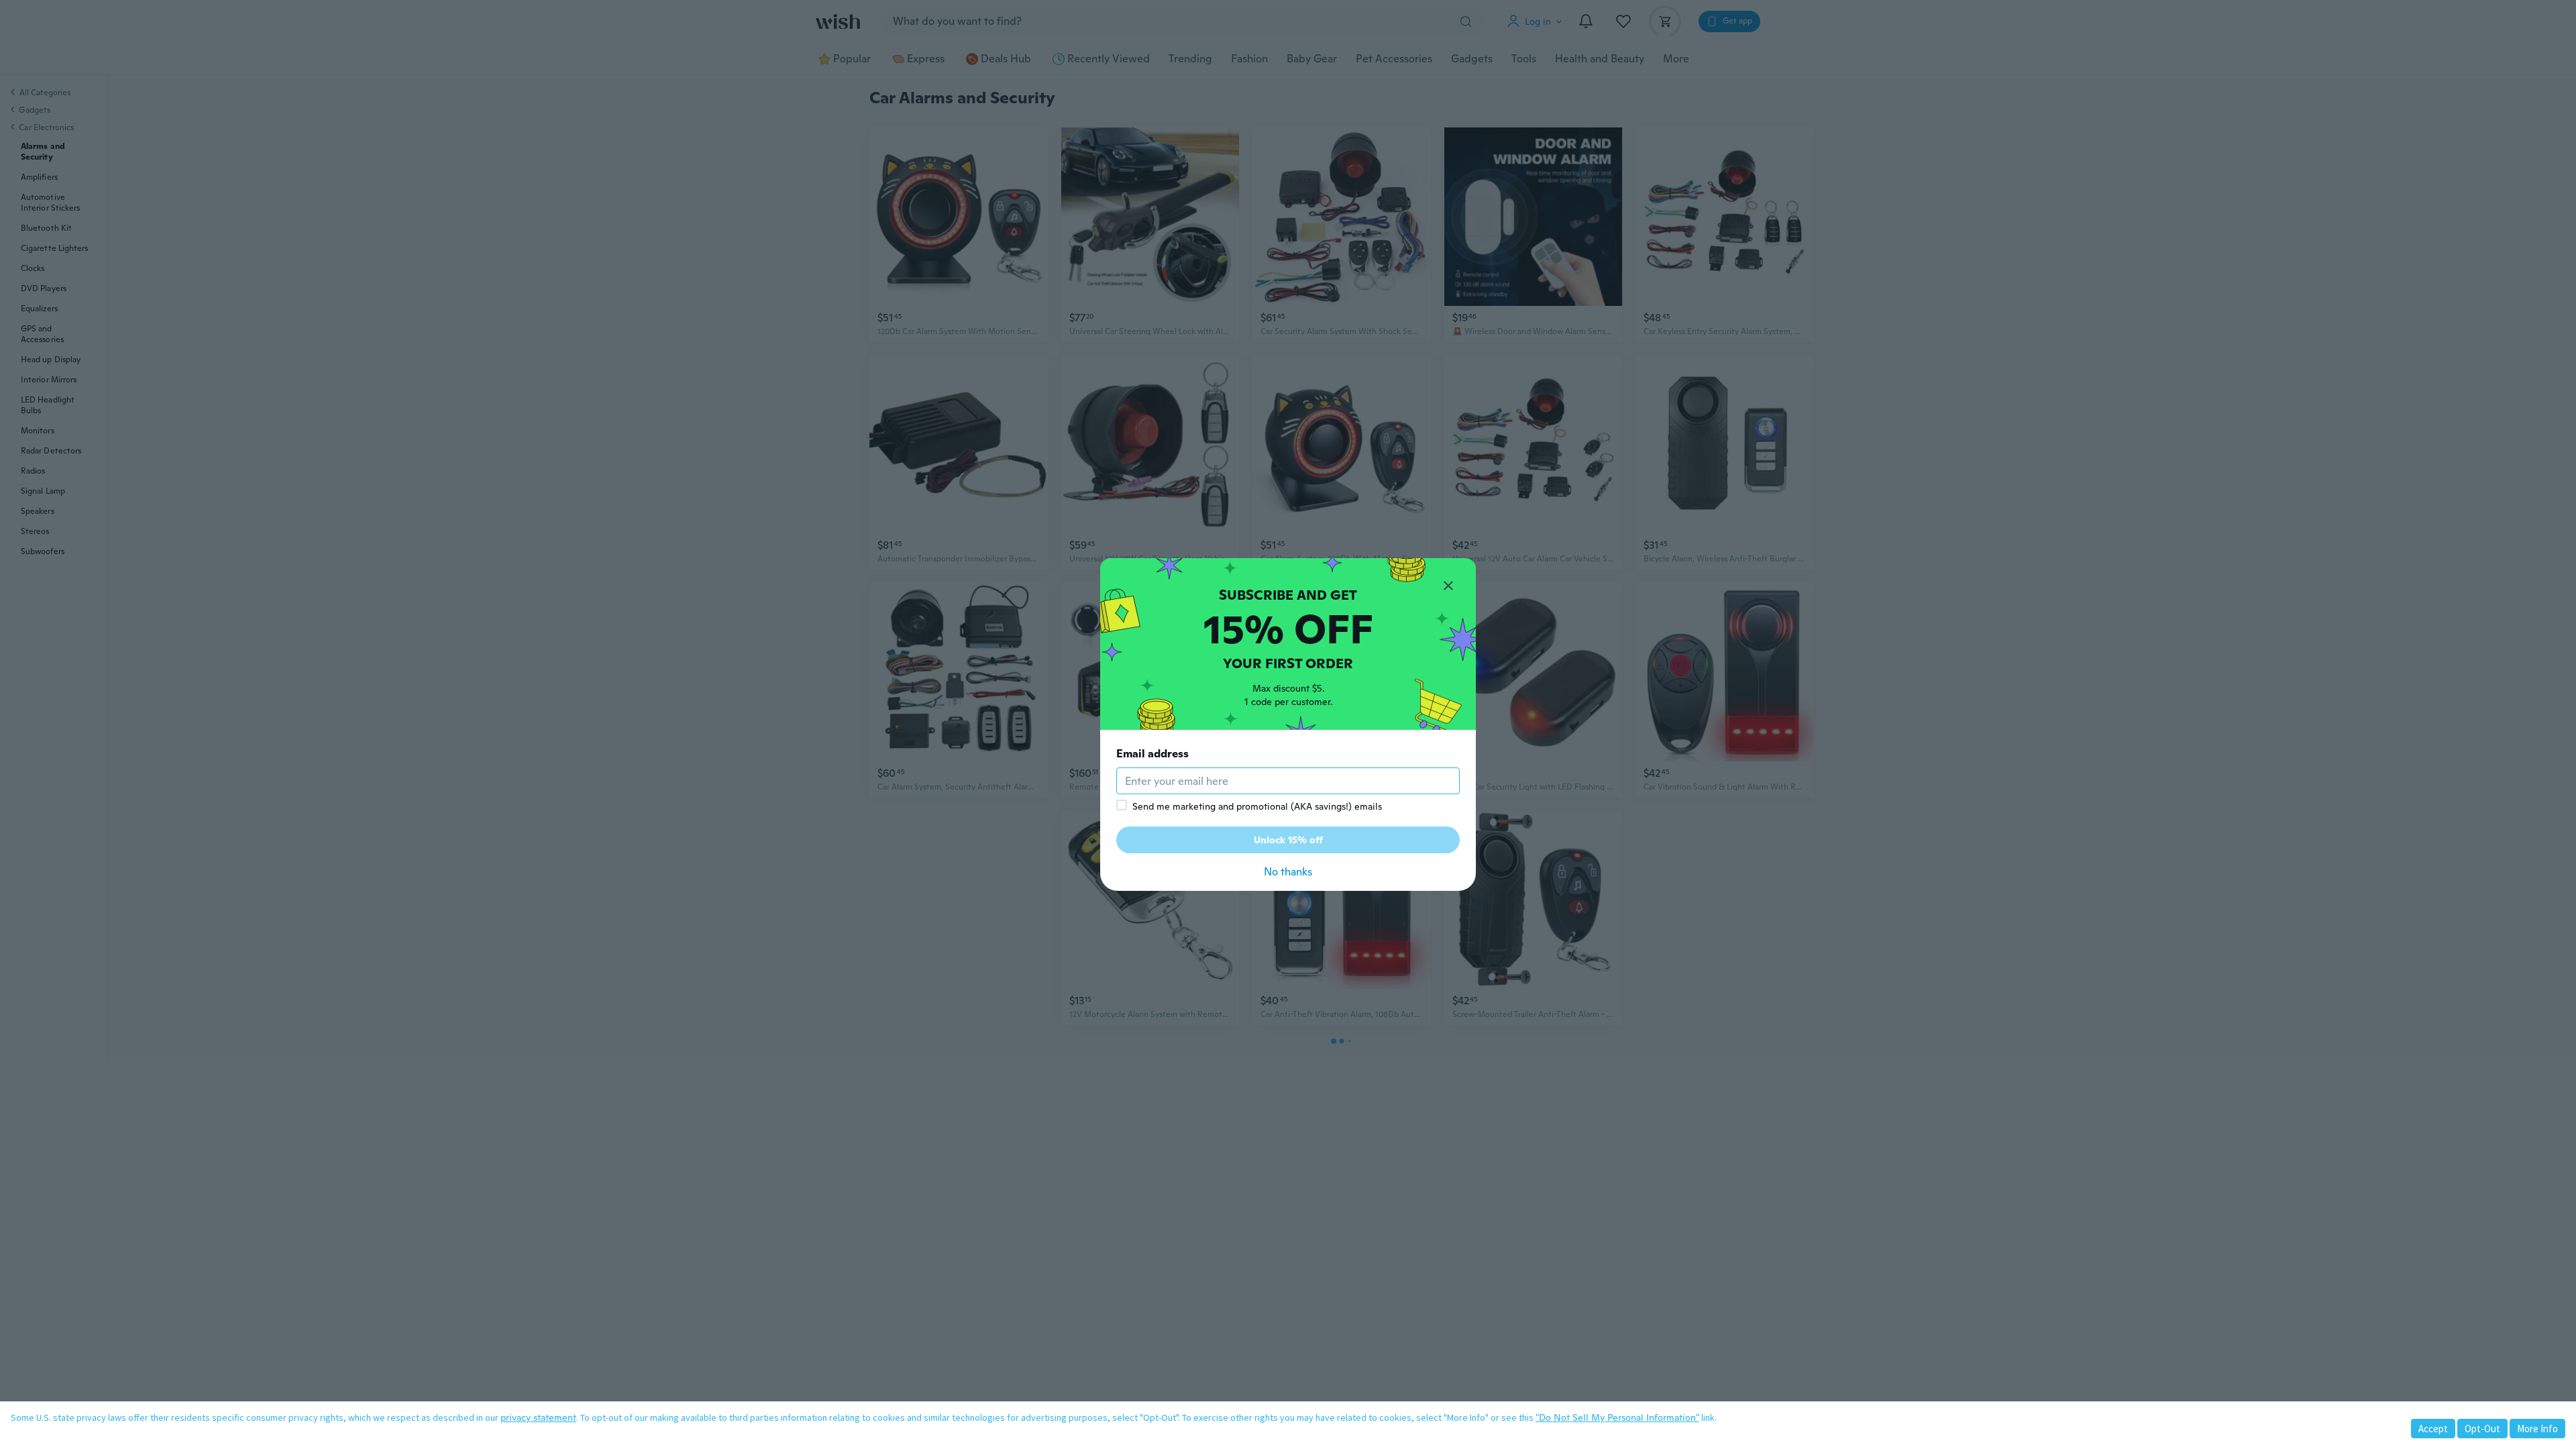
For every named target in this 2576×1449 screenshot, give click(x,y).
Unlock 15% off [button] (1288, 840)
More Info (2537, 1429)
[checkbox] (1122, 805)
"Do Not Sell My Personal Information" (1617, 1417)
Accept (2433, 1429)
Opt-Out (2482, 1429)
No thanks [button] (1288, 872)
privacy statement (538, 1417)
